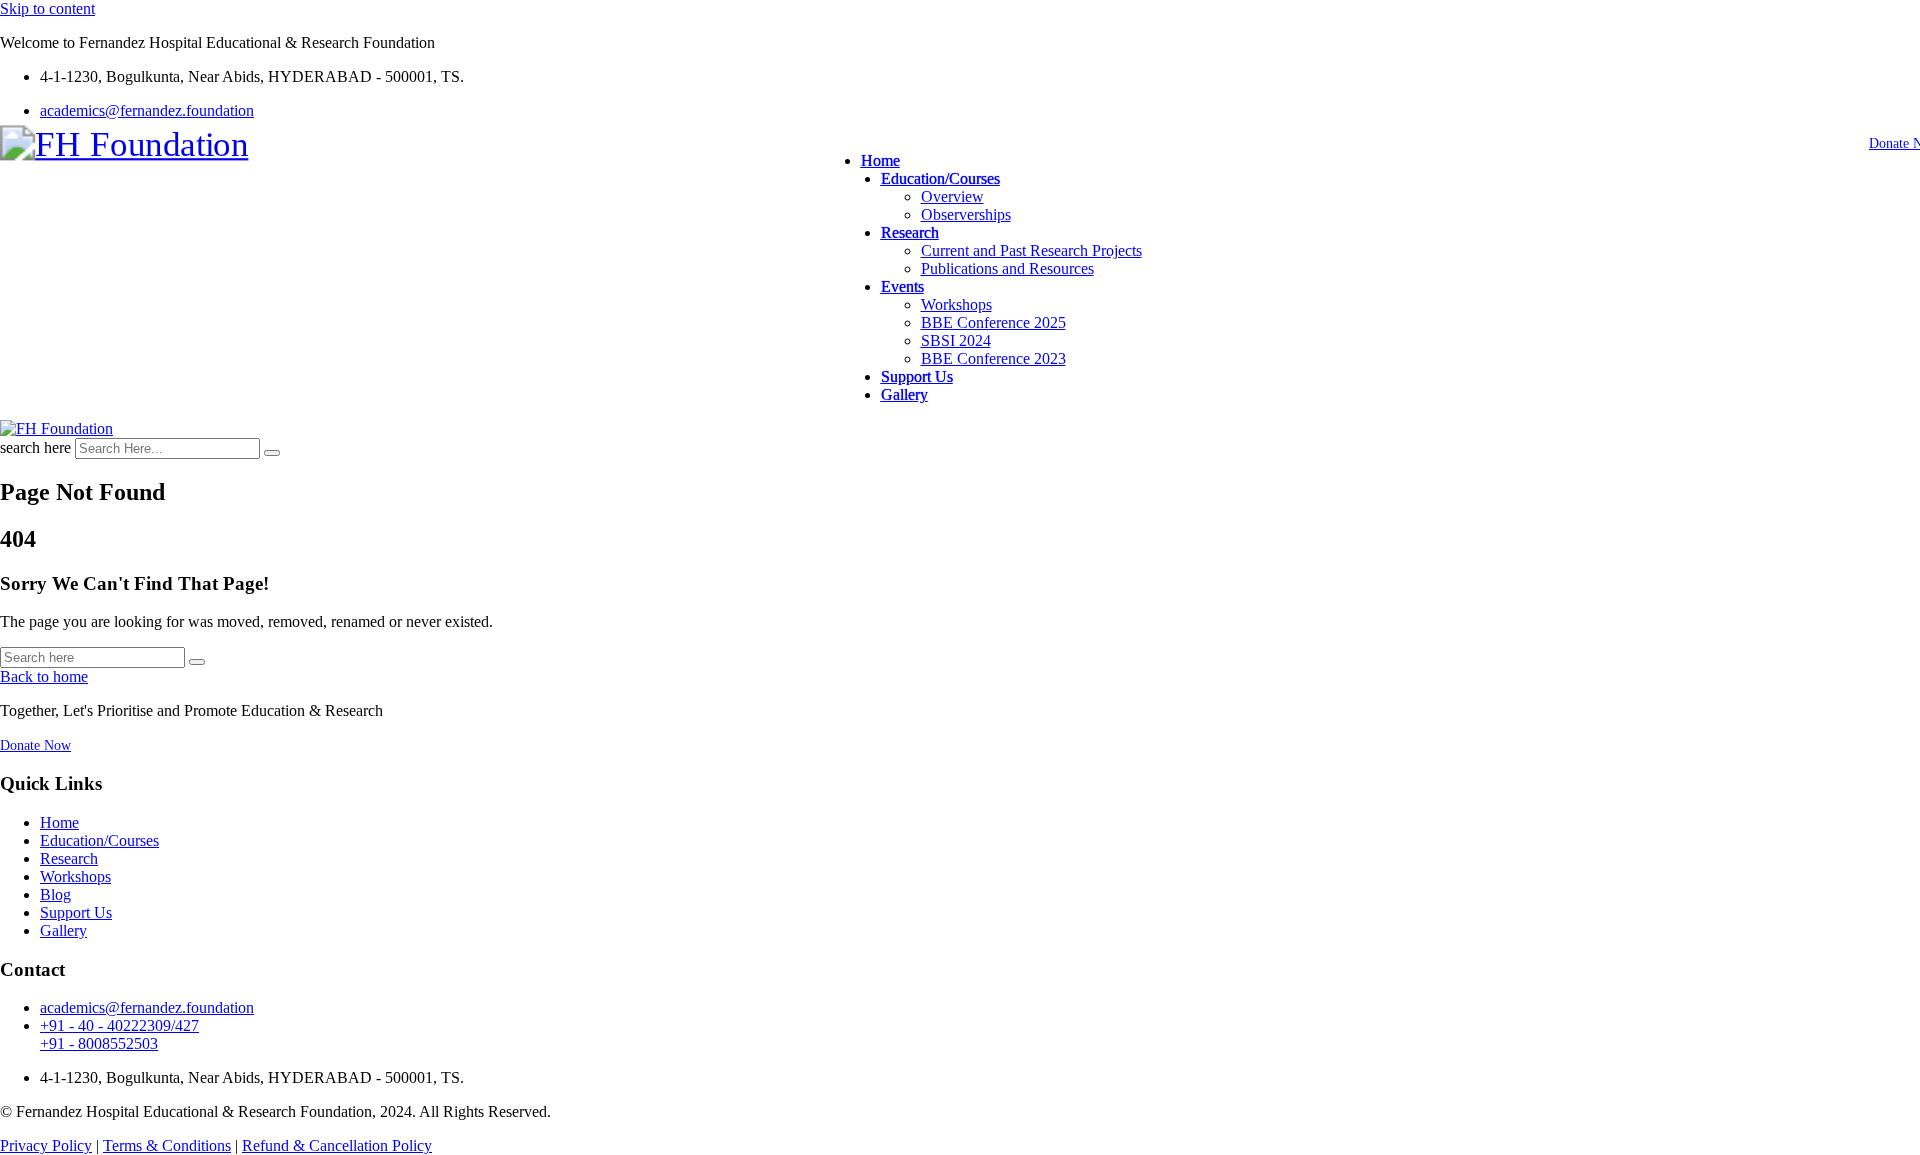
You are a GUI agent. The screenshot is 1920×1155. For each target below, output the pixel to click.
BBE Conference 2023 (993, 358)
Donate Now (35, 745)
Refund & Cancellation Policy (337, 1145)
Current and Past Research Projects (1031, 250)
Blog (55, 894)
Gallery (904, 394)
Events (902, 286)
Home (880, 160)
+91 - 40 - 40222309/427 (119, 1025)
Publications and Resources (1007, 268)
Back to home (44, 676)
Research (910, 232)
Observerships (966, 214)
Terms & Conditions (167, 1145)
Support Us (917, 376)
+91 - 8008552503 (99, 1043)
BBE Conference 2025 (993, 322)
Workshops (956, 304)
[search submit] (272, 453)
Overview (952, 196)
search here (35, 447)
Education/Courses (940, 178)
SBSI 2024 (956, 340)
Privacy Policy (46, 1145)
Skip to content (47, 8)
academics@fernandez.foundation (147, 110)
